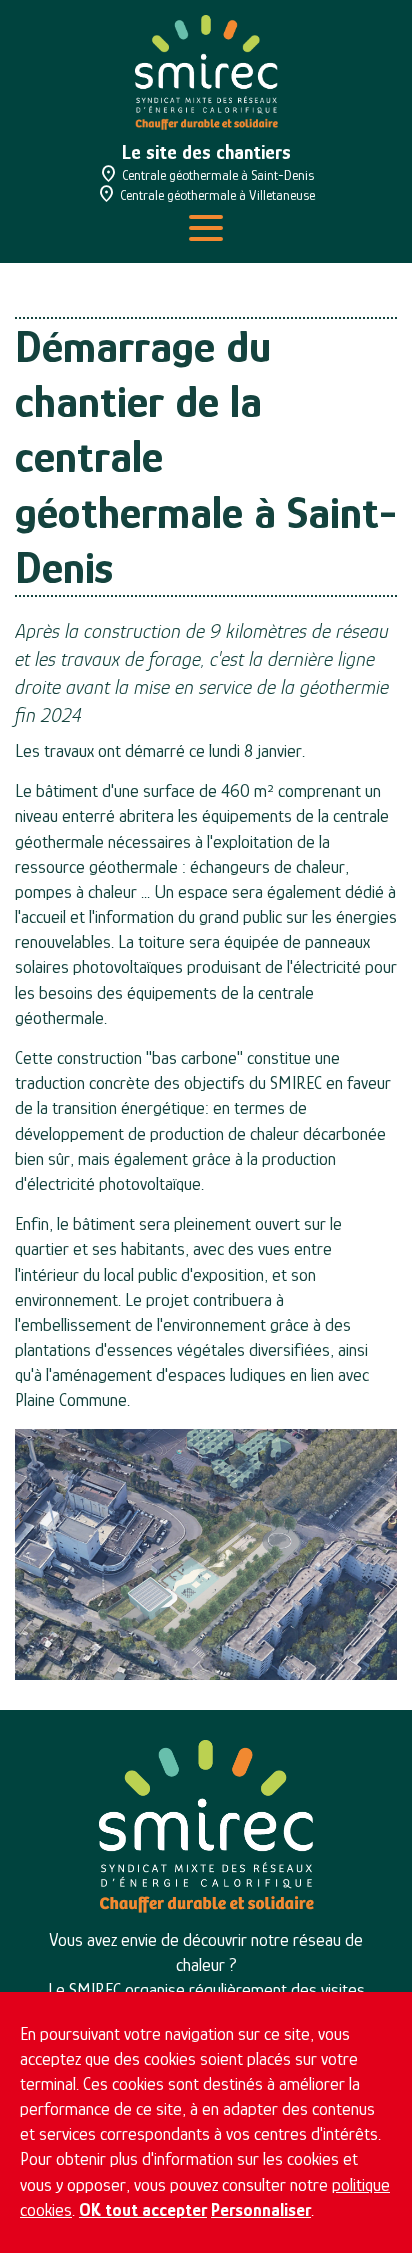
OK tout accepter (143, 2210)
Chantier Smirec (206, 72)
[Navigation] (206, 228)
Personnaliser (261, 2210)
